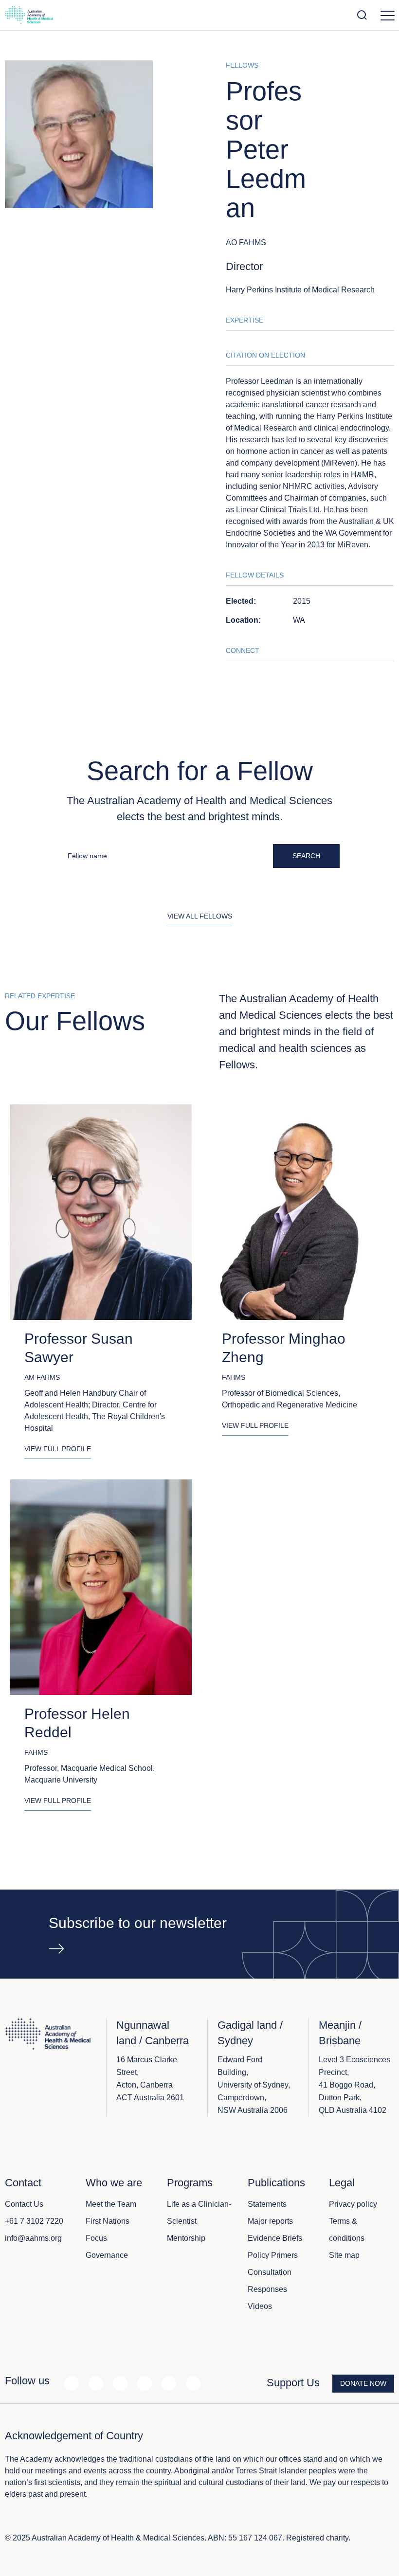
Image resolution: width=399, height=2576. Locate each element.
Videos (260, 2306)
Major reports (270, 2221)
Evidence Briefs (275, 2238)
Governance (107, 2255)
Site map (344, 2255)
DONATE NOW (363, 2383)
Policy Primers (273, 2255)
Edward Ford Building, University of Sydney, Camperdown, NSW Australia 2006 (254, 2085)
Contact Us (24, 2204)
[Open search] (362, 15)
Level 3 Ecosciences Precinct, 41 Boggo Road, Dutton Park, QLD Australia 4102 (354, 2085)
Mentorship (186, 2238)
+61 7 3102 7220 (34, 2221)
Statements (267, 2204)
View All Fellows (200, 916)
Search (306, 856)
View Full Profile (58, 1449)
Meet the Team (111, 2204)
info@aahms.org (33, 2238)
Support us (293, 2383)
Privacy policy (353, 2204)
